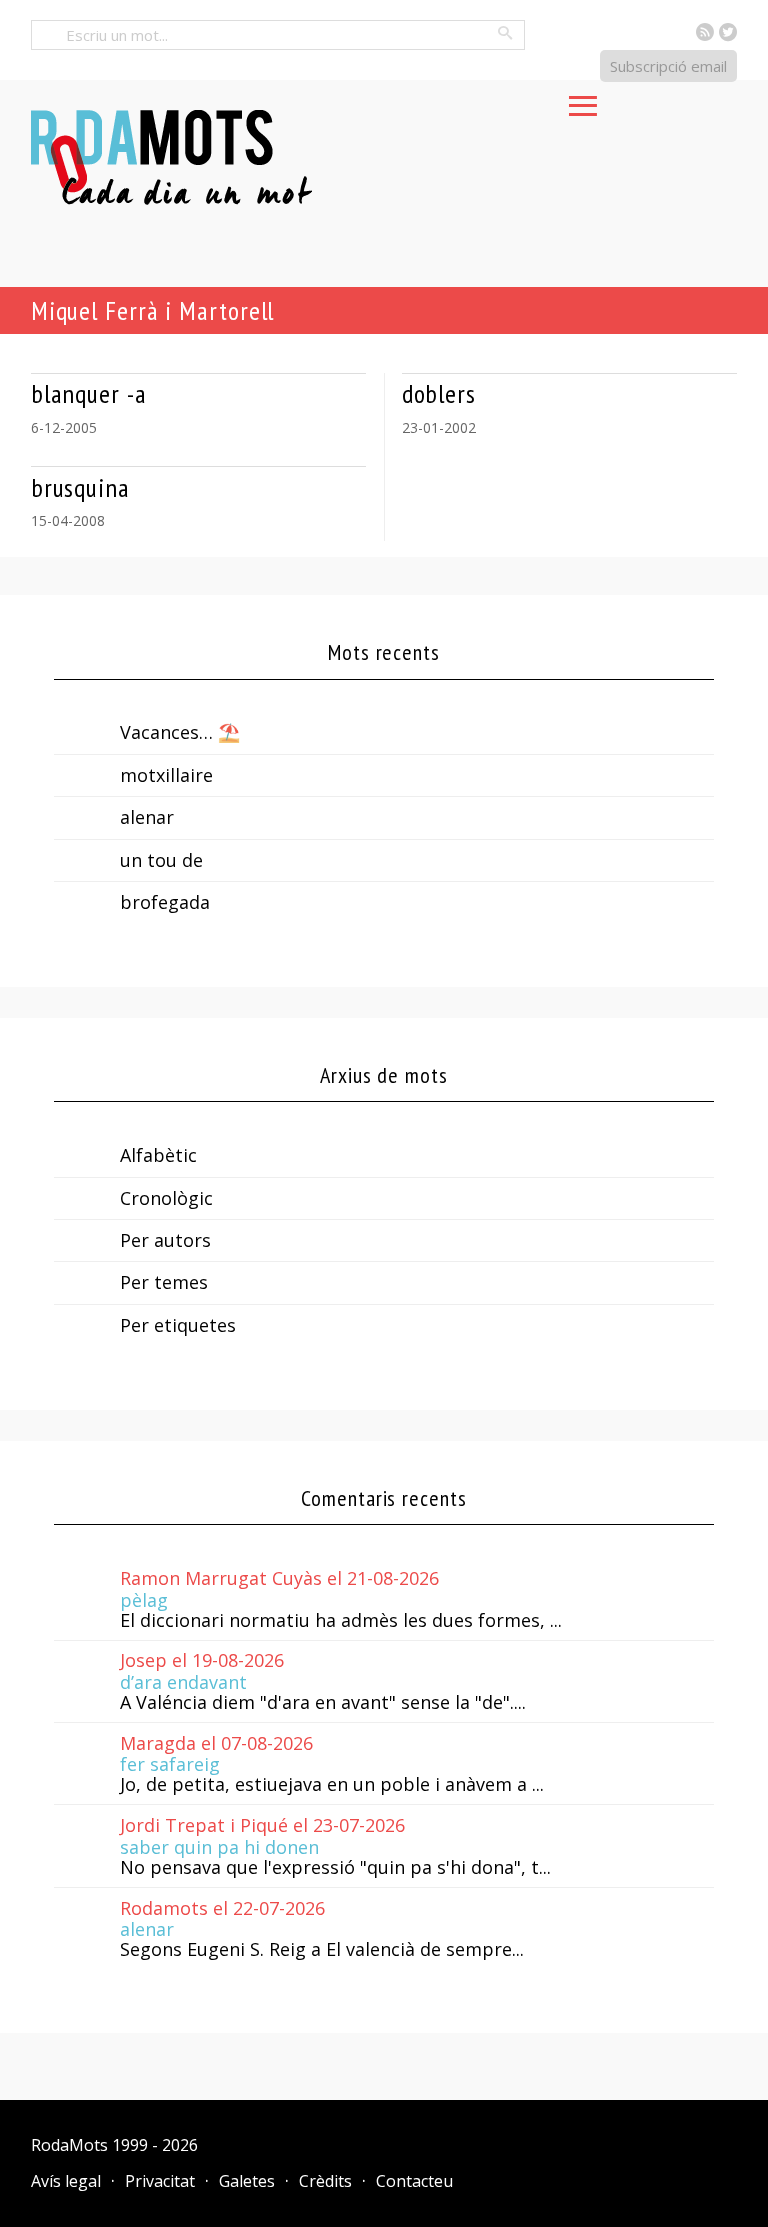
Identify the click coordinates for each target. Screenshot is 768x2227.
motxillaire (166, 775)
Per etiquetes (178, 1325)
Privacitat (160, 2181)
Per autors (165, 1240)
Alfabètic (158, 1155)
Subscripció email (668, 66)
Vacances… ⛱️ (180, 732)
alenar (147, 817)
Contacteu (414, 2181)
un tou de (161, 860)
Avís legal (66, 2181)
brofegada (165, 902)
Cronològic (166, 1198)
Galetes (247, 2181)
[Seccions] (583, 100)
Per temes (164, 1282)
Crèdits (325, 2181)
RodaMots (69, 2145)
